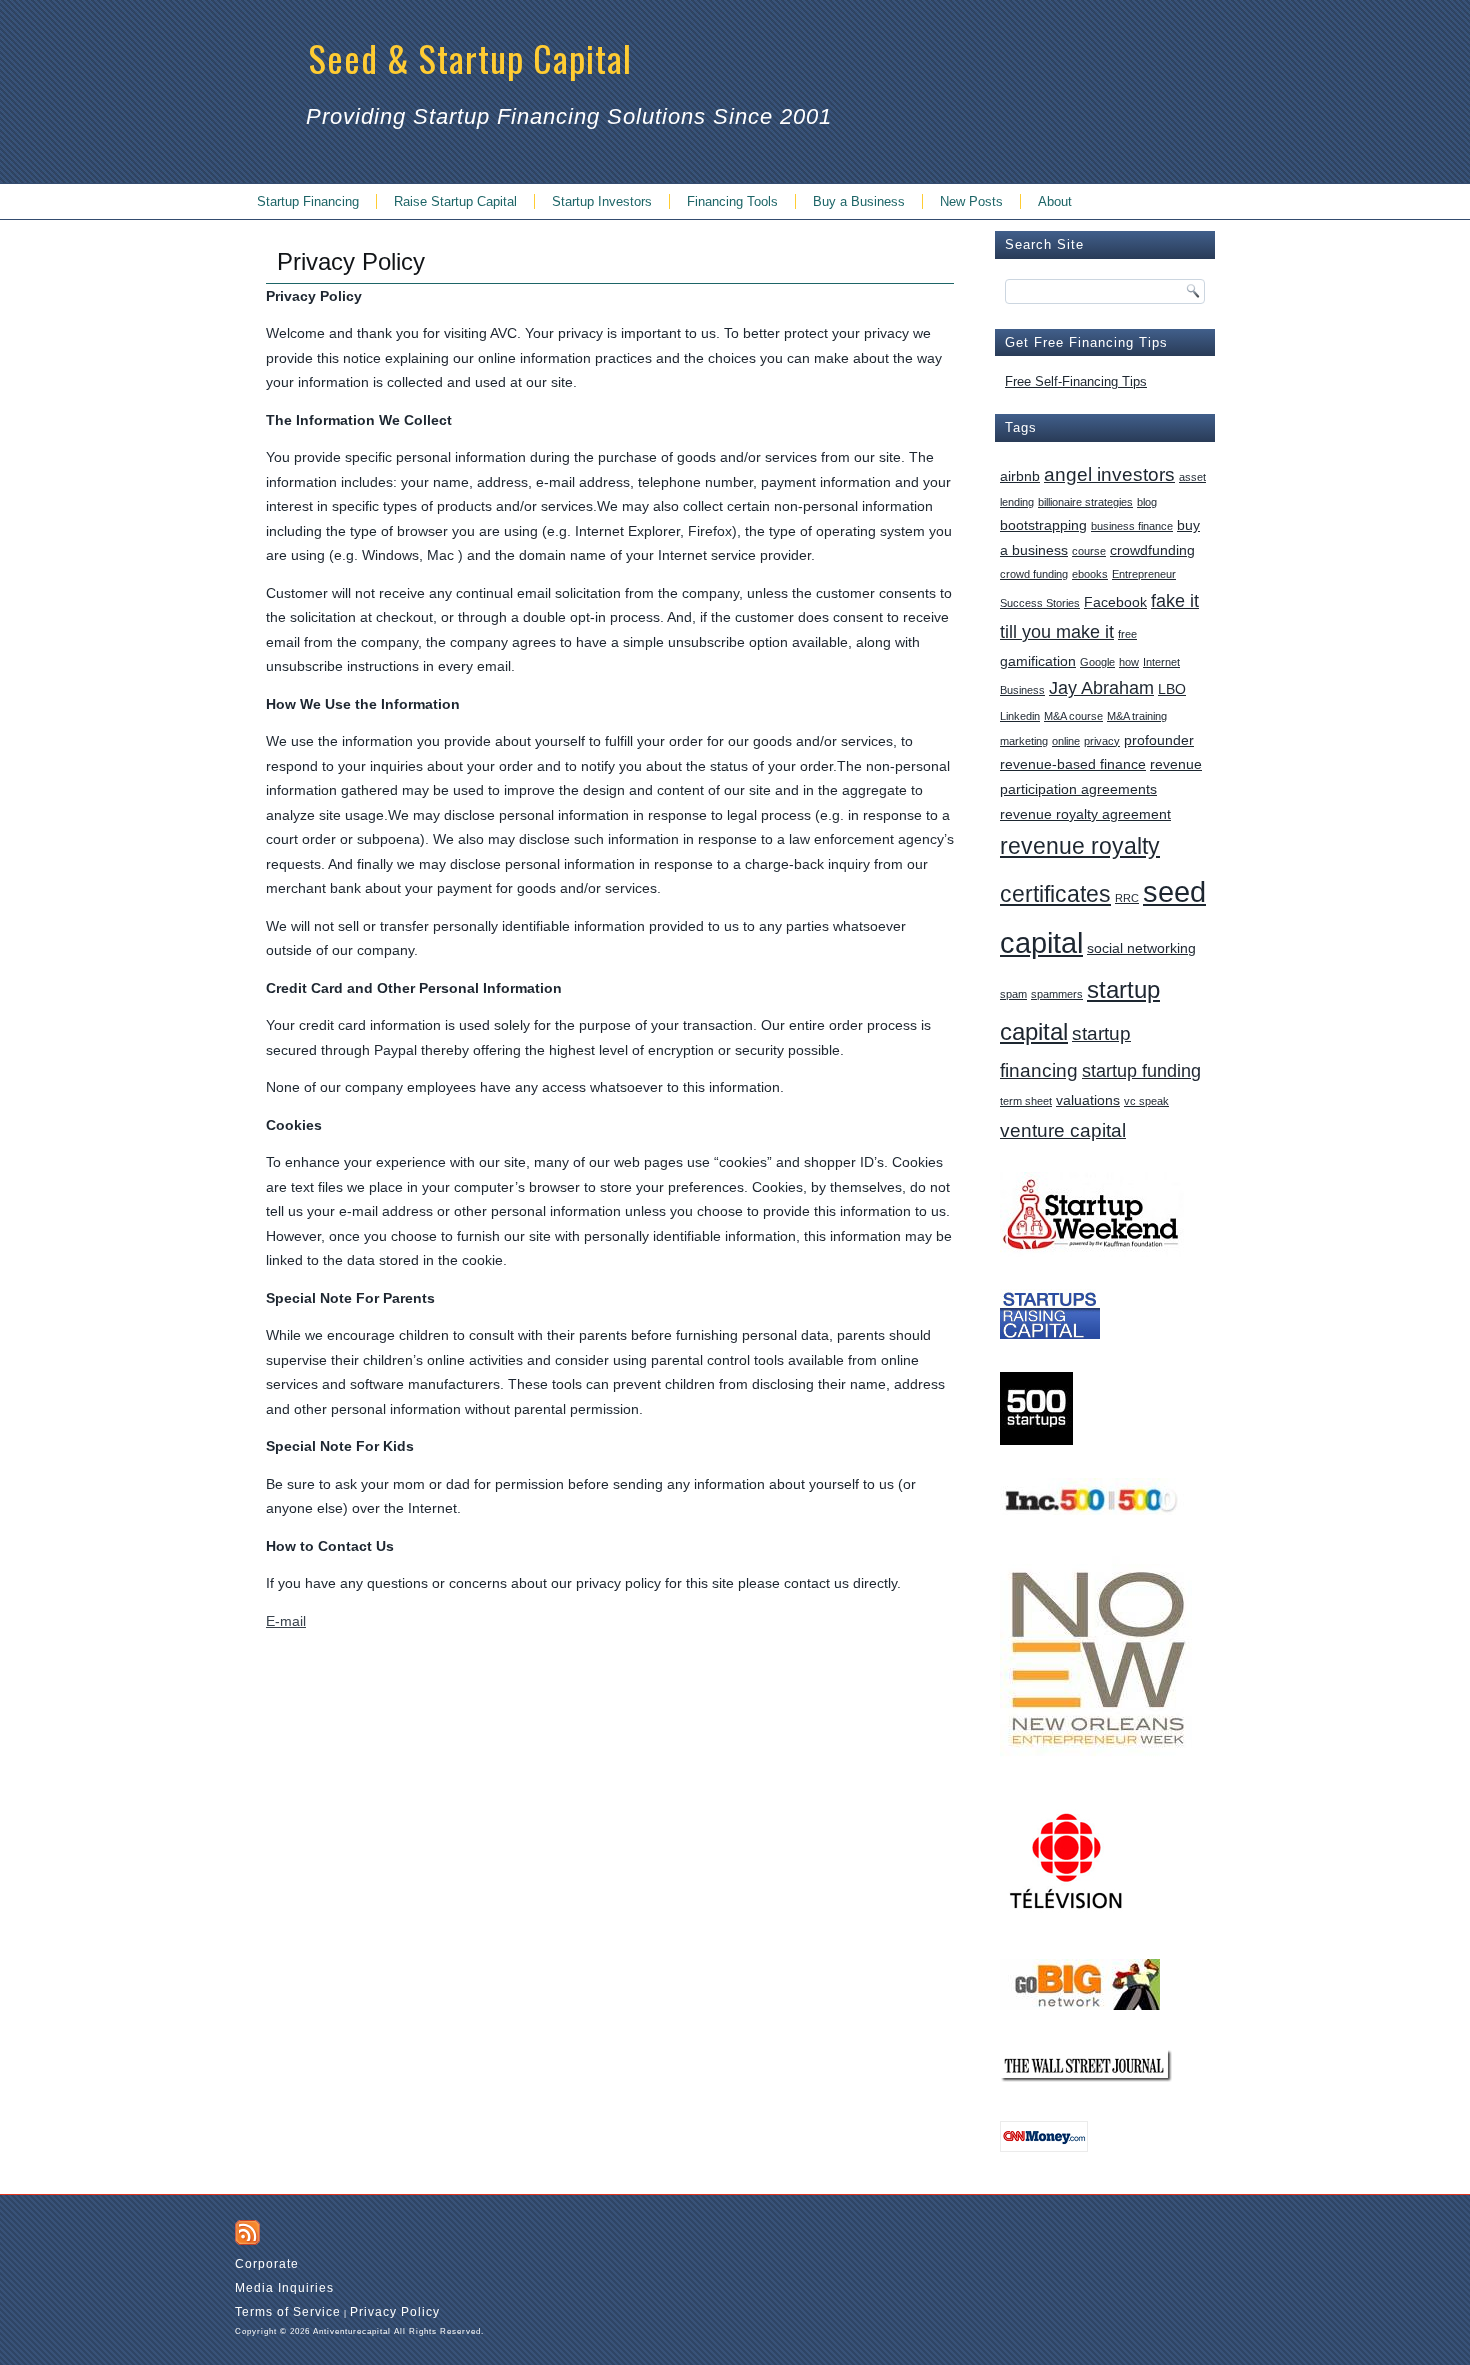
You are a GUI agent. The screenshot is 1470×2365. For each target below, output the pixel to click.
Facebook (1115, 602)
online (1066, 741)
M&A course (1073, 716)
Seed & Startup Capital (470, 57)
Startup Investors (602, 201)
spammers (1057, 994)
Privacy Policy (395, 2312)
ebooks (1090, 574)
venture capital (1063, 1130)
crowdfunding (1152, 550)
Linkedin (1020, 716)
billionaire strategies (1085, 502)
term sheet (1026, 1101)
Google (1097, 662)
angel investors (1109, 474)
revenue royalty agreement (1085, 814)
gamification (1038, 661)
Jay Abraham (1101, 688)
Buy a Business (859, 201)
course (1089, 551)
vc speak (1146, 1101)
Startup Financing (308, 201)
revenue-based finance (1073, 764)
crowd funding (1034, 574)
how (1129, 662)
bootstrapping (1043, 525)
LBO (1172, 689)
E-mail (286, 1621)
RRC (1127, 898)
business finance (1132, 526)
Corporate (267, 2264)
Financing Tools (732, 201)
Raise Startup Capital (455, 201)
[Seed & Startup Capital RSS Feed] (247, 2232)
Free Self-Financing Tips (1076, 381)
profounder (1159, 740)
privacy (1102, 741)
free (1127, 634)
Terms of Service (288, 2312)
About (1055, 201)
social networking (1141, 948)
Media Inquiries (284, 2288)
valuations (1088, 1100)
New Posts (971, 201)
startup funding (1141, 1071)
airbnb (1020, 476)
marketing (1024, 741)
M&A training (1137, 716)
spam (1013, 994)
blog (1147, 502)
